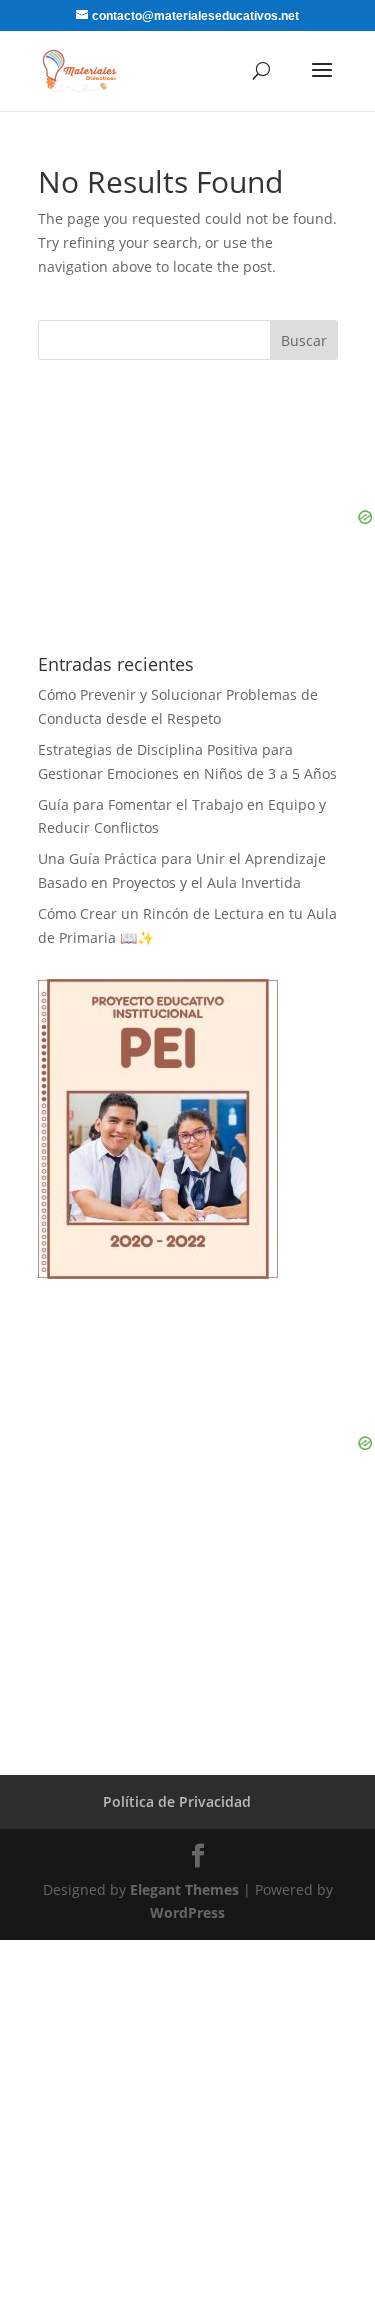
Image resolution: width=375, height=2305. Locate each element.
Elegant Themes (184, 1889)
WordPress (187, 1912)
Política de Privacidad (177, 1801)
